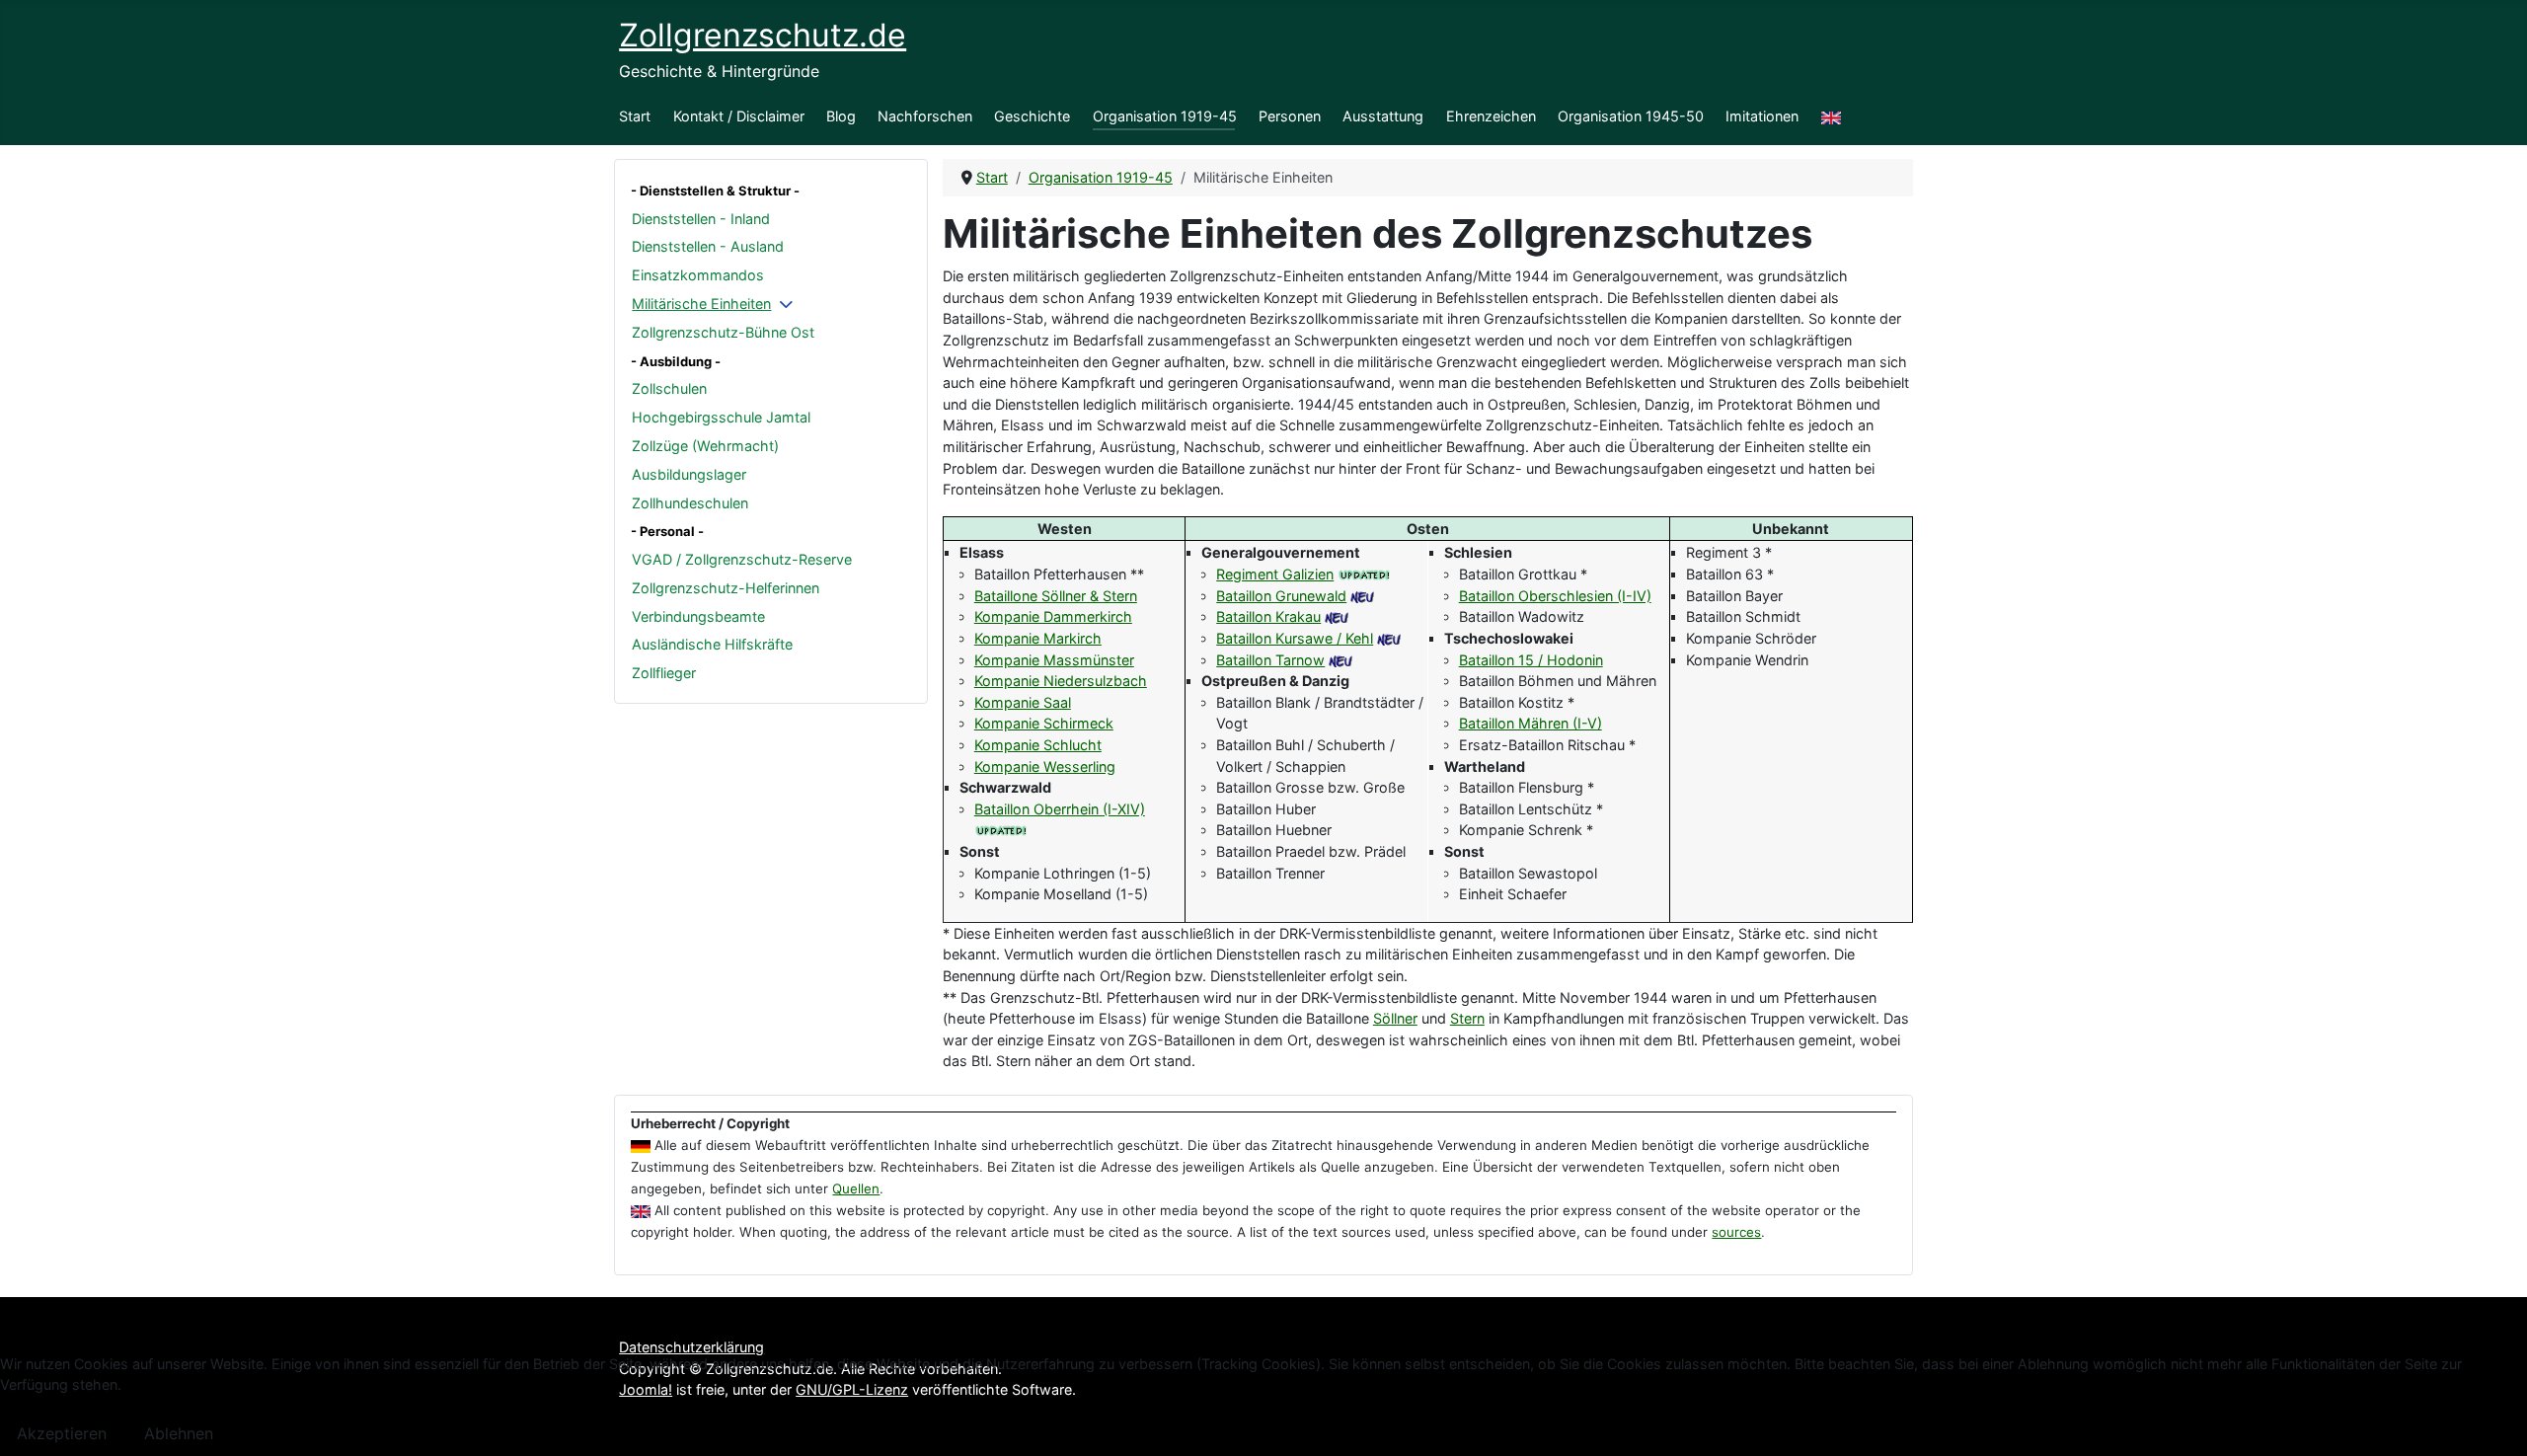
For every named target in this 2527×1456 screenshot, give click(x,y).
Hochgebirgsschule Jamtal (721, 417)
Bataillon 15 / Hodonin (1531, 660)
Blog (841, 116)
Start (635, 116)
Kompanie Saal (1023, 702)
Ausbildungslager (689, 474)
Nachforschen (925, 116)
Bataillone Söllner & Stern (1056, 596)
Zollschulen (669, 388)
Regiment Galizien (1275, 574)
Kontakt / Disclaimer (739, 116)
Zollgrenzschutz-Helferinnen (726, 588)
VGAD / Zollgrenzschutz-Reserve (742, 559)
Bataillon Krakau (1268, 616)
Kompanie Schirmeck (1044, 723)
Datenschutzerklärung (691, 1347)
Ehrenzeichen (1491, 116)
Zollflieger (664, 673)
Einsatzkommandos (698, 275)
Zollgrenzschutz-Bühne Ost (723, 332)
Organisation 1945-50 (1631, 116)
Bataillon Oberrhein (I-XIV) (1060, 809)
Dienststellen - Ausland (708, 246)
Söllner (1395, 1018)
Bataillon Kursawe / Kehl (1295, 638)
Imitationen (1762, 116)
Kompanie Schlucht (1038, 745)
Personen (1290, 116)
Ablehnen (179, 1433)
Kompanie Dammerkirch (1053, 616)
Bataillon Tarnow (1270, 660)
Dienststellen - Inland (701, 219)
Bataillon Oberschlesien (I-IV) (1555, 596)
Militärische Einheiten (701, 304)
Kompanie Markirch (1038, 638)
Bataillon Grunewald (1281, 596)
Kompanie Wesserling (1045, 766)
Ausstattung (1383, 116)
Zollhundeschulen (690, 503)
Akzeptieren (62, 1433)
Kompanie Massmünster (1054, 660)
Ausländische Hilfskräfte (712, 644)
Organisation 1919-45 (1165, 116)
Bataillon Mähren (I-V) (1531, 723)
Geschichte (1032, 116)
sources (1736, 1232)
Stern (1467, 1018)
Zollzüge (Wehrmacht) (705, 446)
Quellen (856, 1188)
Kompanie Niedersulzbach (1061, 681)
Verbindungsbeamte (698, 616)
